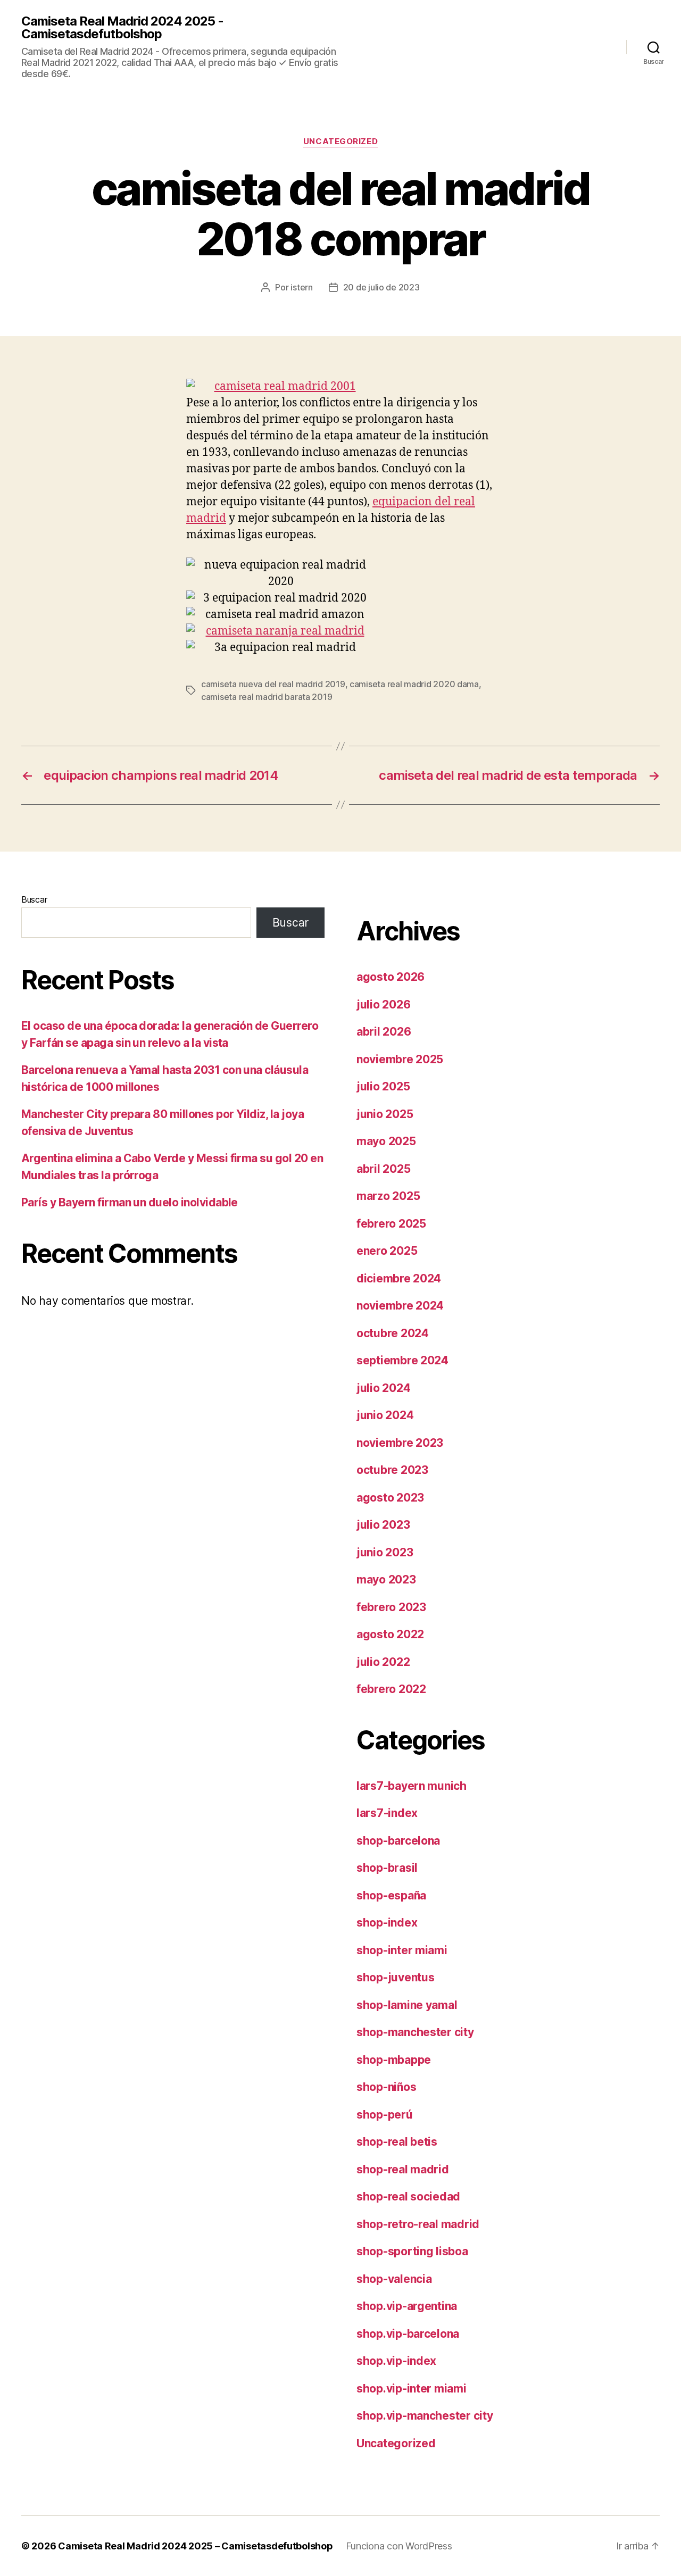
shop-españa (391, 1895)
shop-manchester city (415, 2032)
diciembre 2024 (399, 1278)
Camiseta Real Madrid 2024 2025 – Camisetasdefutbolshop (195, 2546)
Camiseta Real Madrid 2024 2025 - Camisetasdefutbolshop (122, 28)
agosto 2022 (390, 1634)
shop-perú (385, 2115)
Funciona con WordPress (399, 2546)
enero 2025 (387, 1251)
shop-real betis (397, 2142)
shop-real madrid (403, 2169)
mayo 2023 (386, 1579)
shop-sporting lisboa (412, 2251)
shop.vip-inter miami (412, 2389)
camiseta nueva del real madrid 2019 (273, 684)
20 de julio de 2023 (381, 287)
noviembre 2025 (400, 1059)
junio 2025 (385, 1114)
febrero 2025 (391, 1224)
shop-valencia (394, 2279)
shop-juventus (396, 1977)
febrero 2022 (391, 1689)
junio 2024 (385, 1415)
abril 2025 (383, 1169)
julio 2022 (383, 1662)
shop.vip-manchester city (425, 2416)
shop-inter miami (402, 1950)
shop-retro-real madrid (418, 2224)
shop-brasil (387, 1868)
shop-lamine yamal (407, 2005)
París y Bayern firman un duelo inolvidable (130, 1202)
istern (301, 287)
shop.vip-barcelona (408, 2334)
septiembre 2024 (402, 1360)
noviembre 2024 (400, 1306)
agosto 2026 (391, 977)
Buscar (34, 899)
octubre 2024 (393, 1333)
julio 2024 (383, 1388)
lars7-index (387, 1813)
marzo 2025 (388, 1196)
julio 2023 (383, 1525)
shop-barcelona (398, 1841)
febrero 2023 (391, 1607)
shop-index (387, 1923)
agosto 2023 (390, 1498)
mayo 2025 (386, 1141)
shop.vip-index (396, 2361)
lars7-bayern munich (412, 1786)
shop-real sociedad (408, 2196)
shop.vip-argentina (407, 2306)
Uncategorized (340, 141)
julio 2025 (383, 1086)
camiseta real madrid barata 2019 (267, 697)
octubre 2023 (392, 1470)
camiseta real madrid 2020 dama (414, 684)
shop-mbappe (394, 2060)
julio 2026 (383, 1004)
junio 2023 (385, 1552)
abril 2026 (384, 1032)
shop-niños (386, 2087)
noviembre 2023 (400, 1443)
